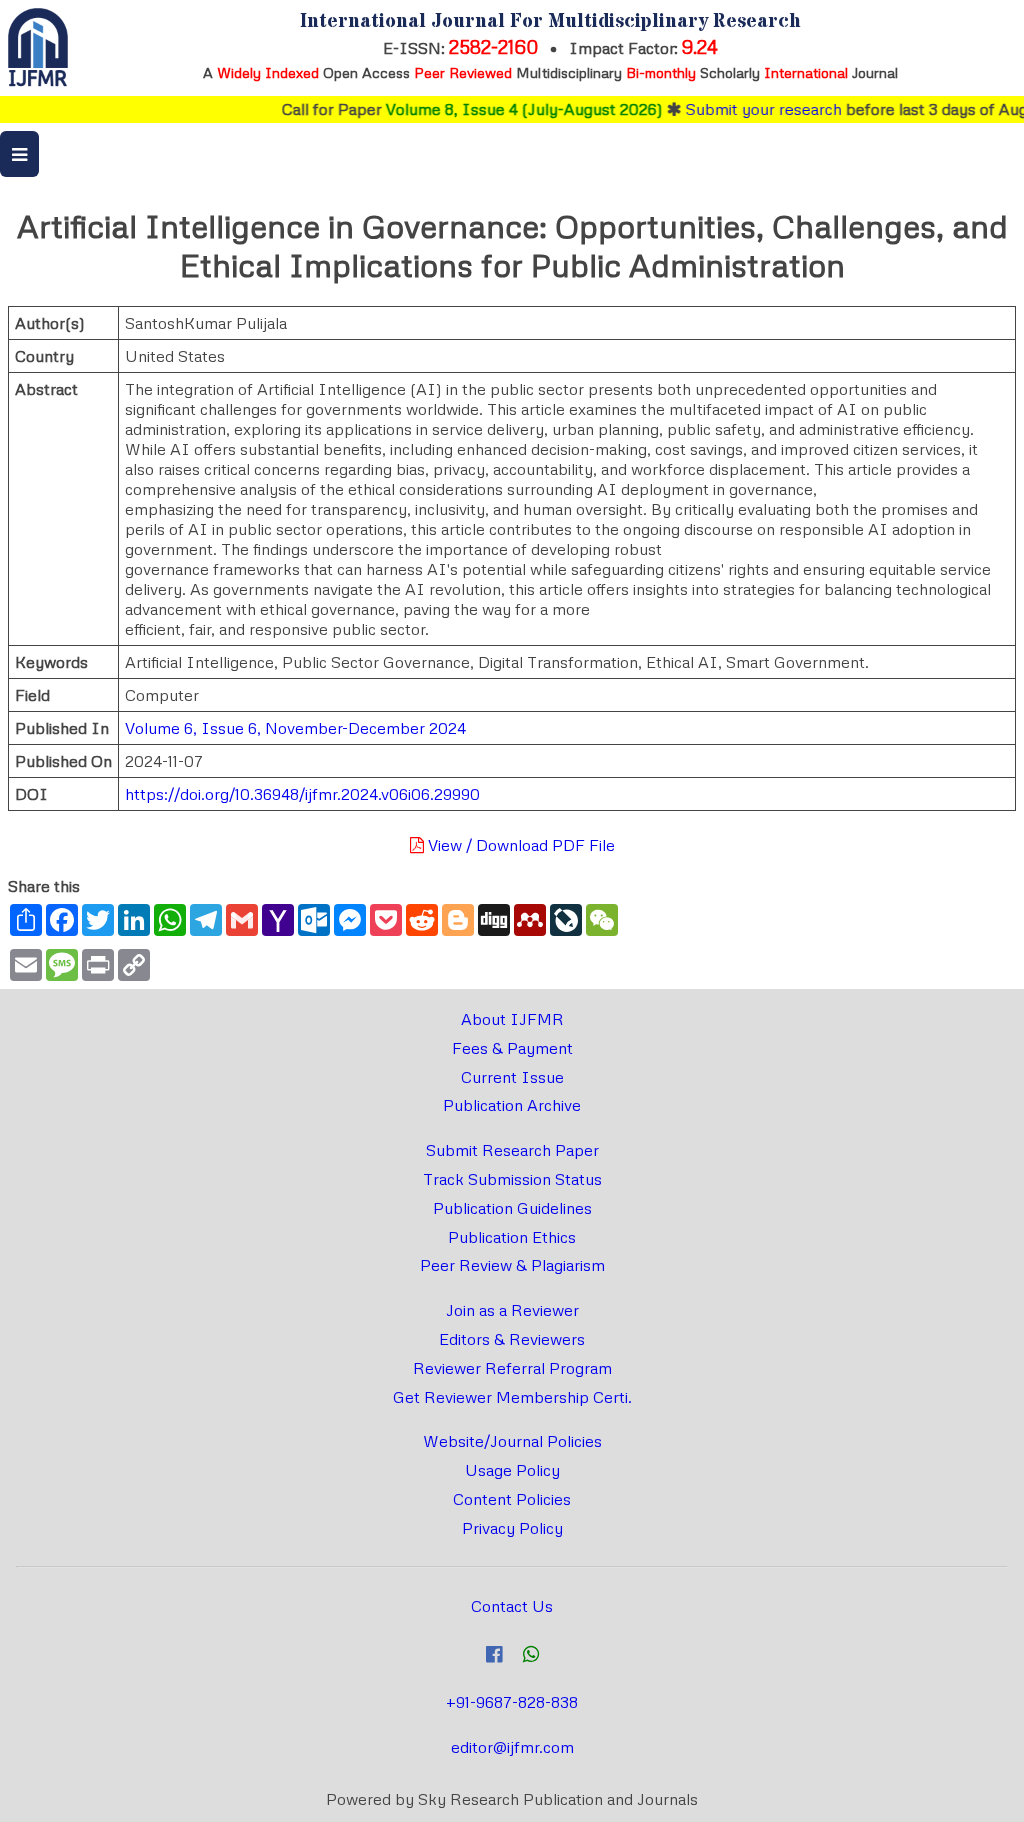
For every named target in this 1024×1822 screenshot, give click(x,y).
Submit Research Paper (512, 1150)
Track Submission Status (512, 1179)
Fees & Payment (512, 1048)
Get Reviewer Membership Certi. (512, 1397)
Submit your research (745, 109)
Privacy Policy (512, 1528)
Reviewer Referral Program (512, 1368)
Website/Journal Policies (512, 1441)
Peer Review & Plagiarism (512, 1265)
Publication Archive (512, 1105)
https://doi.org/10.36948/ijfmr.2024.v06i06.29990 (302, 794)
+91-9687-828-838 (512, 1702)
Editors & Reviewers (512, 1339)
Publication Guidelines (512, 1208)
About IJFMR (512, 1019)
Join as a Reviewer (512, 1310)
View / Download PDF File (519, 845)
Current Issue (512, 1077)
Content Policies (512, 1499)
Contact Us (512, 1606)
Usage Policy (512, 1470)
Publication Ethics (512, 1237)
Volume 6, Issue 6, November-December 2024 (295, 728)
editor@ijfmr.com (512, 1747)
